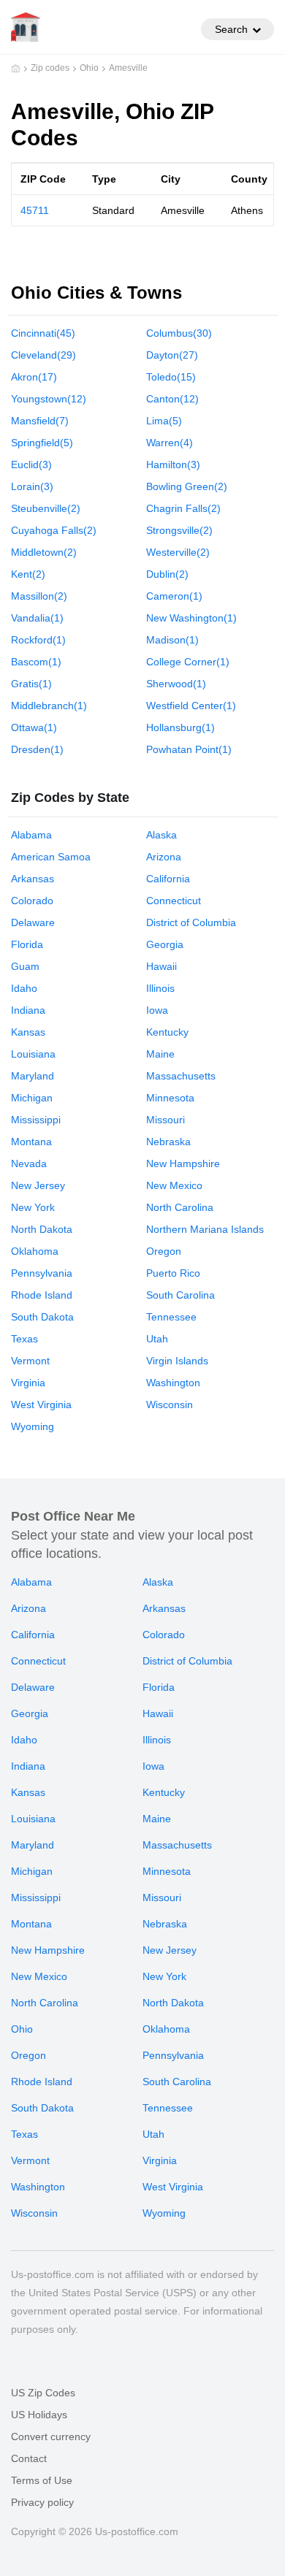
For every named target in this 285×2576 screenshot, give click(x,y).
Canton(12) (172, 399)
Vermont (30, 1361)
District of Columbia (191, 922)
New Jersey (38, 1185)
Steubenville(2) (46, 508)
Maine (160, 1054)
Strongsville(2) (179, 530)
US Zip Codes (43, 2393)
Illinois (160, 988)
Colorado (32, 901)
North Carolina (180, 1207)
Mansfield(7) (40, 421)
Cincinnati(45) (43, 333)
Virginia (28, 1383)
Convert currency (51, 2437)
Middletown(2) (44, 552)
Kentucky (167, 1032)
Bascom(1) (36, 662)
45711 (35, 210)
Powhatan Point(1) (189, 749)
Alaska (161, 835)
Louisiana (33, 1054)
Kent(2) (28, 574)
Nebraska (168, 1142)
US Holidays (39, 2415)
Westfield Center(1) (191, 706)
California (168, 879)
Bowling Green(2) (187, 486)
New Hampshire (183, 1163)
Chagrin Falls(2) (183, 508)
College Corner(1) (188, 662)
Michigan (32, 1098)
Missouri (166, 1120)
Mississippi (36, 1120)
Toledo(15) (171, 377)
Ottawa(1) (34, 727)
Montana (31, 1142)
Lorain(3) (32, 486)
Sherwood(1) (176, 684)
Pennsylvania (42, 1273)
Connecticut (174, 901)
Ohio (89, 68)
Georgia (165, 944)
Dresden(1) (37, 749)
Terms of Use (42, 2480)
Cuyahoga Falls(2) (54, 530)
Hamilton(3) (173, 465)
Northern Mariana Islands (205, 1229)
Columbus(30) (179, 333)
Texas (24, 1339)
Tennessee (171, 1317)
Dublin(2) (167, 574)
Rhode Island (42, 1295)
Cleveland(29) (43, 355)
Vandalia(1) (37, 618)
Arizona (164, 857)
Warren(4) (170, 443)
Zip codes (50, 68)
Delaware (33, 922)
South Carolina (180, 1295)
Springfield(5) (42, 443)
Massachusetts (181, 1076)
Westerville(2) (178, 552)
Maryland (33, 1076)
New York (33, 1207)
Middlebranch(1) (49, 706)
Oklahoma (35, 1251)
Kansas (28, 1032)
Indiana (28, 1010)
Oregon (164, 1251)
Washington (173, 1383)
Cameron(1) (174, 596)
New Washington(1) (191, 618)
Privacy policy (42, 2502)
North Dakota (42, 1229)
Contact (29, 2458)
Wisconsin (170, 1404)
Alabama (31, 835)
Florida (27, 944)
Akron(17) (34, 377)
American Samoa (51, 857)
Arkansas (33, 879)
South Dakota (42, 1317)
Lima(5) (164, 421)
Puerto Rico (173, 1273)
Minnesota (170, 1098)
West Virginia (41, 1404)
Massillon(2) (39, 596)
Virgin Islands (177, 1361)
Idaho (24, 988)
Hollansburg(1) (180, 727)
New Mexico (174, 1185)
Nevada (29, 1163)
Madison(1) (172, 640)
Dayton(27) (172, 355)
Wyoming (33, 1426)
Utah (157, 1339)
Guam (25, 966)
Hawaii (161, 966)
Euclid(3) (31, 465)
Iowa (157, 1010)
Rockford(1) (38, 640)
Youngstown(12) (49, 399)
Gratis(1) (31, 684)
